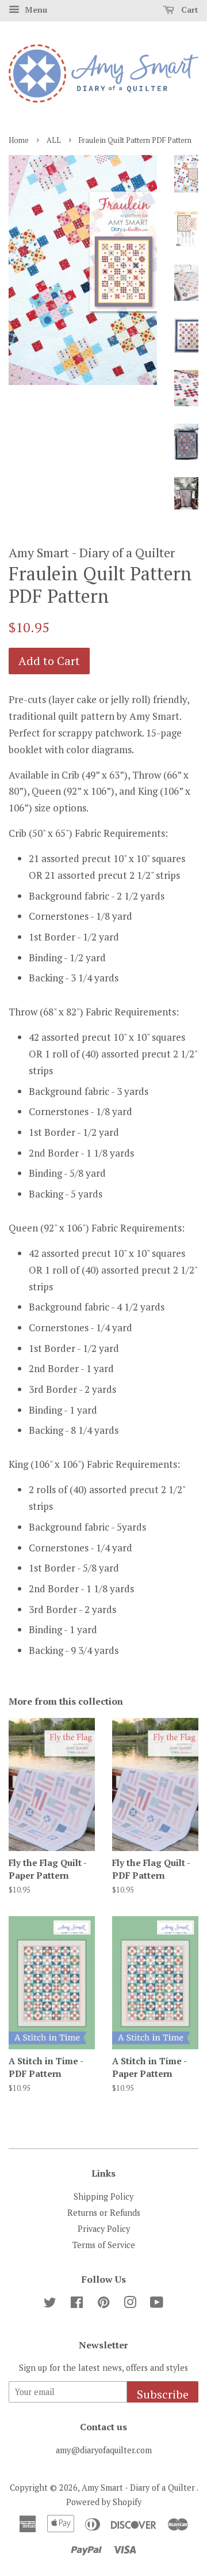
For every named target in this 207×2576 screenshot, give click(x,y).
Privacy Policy (104, 2229)
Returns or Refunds (104, 2213)
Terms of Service (104, 2245)
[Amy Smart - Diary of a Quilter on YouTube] (157, 2304)
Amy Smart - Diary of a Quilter (139, 2488)
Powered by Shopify (104, 2502)
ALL (54, 140)
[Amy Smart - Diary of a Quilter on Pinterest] (103, 2304)
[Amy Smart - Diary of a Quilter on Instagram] (130, 2304)
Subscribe (163, 2394)
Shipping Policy (103, 2197)
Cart (189, 10)
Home (19, 140)
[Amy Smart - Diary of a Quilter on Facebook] (77, 2304)
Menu (35, 10)
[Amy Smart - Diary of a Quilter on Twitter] (50, 2304)
